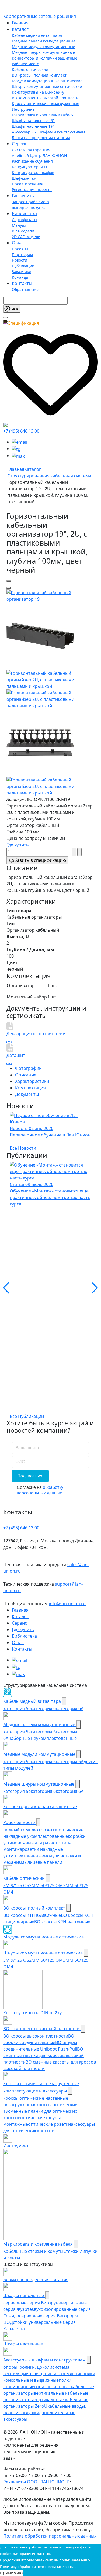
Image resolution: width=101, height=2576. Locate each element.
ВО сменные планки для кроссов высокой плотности (43, 2055)
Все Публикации (27, 1416)
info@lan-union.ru (67, 1604)
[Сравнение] (5, 425)
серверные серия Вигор (28, 2303)
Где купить (23, 196)
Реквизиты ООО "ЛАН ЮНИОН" (36, 2482)
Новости (20, 260)
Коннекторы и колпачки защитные (45, 58)
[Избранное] (50, 373)
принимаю (11, 2573)
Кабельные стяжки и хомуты (33, 2251)
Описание (26, 1075)
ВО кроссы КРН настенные (62, 1922)
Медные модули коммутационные (43, 47)
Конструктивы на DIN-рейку (38, 92)
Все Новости (23, 1148)
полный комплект (22, 1830)
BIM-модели (23, 231)
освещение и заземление (55, 2374)
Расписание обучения (32, 161)
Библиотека (24, 213)
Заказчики (22, 272)
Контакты (22, 283)
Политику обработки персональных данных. (38, 2567)
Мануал (19, 225)
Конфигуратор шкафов (33, 172)
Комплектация (30, 1088)
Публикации (23, 266)
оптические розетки (49, 2124)
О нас (18, 243)
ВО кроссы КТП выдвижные (32, 1915)
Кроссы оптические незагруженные (46, 103)
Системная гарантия (31, 150)
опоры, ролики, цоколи (28, 2367)
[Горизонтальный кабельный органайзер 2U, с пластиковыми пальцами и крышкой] (50, 595)
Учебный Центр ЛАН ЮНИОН (39, 155)
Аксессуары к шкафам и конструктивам (48, 132)
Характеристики (32, 1081)
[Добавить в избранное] (9, 581)
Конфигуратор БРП (29, 167)
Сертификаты (25, 220)
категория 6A (70, 1762)
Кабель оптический (30, 69)
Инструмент (23, 109)
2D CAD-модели (26, 237)
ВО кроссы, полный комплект (39, 75)
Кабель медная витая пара (37, 35)
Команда (20, 277)
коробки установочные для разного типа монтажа (44, 1843)
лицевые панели (45, 1862)
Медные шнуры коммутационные (43, 52)
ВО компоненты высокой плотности (45, 98)
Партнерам (22, 254)
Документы (27, 1094)
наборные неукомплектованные (43, 1738)
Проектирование (28, 184)
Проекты (20, 249)
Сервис (19, 144)
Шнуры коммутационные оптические (47, 86)
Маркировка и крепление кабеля (43, 115)
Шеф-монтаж (24, 178)
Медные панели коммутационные (44, 41)
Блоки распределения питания (41, 138)
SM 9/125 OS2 (17, 1885)
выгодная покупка (29, 207)
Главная (20, 23)
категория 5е (17, 1732)
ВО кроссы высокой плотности (36, 2036)
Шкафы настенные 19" (33, 126)
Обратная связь (27, 289)
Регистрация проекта (32, 190)
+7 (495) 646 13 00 (21, 431)
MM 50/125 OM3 (48, 1885)
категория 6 (43, 1708)
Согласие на (40, 1490)
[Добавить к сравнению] (9, 588)
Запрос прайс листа (30, 202)
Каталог (20, 29)
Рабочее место (25, 64)
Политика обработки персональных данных (50, 2536)
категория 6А (70, 1708)
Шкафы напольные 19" (33, 121)
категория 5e (17, 1708)
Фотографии (28, 1068)
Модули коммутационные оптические (47, 81)
